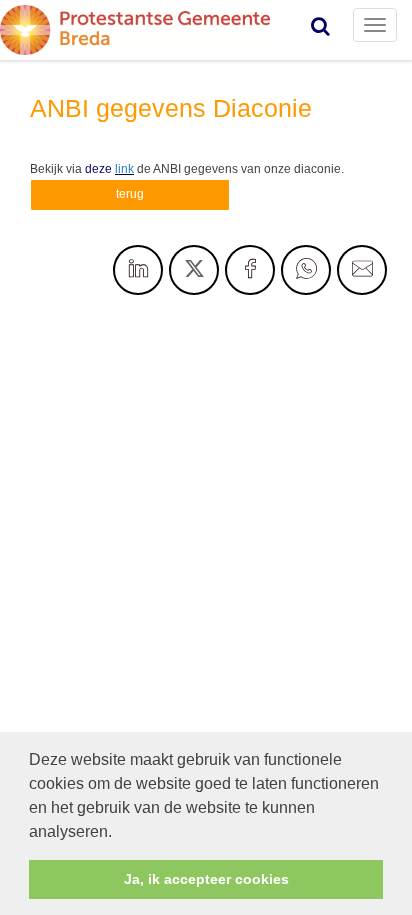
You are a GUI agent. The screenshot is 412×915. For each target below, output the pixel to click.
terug (130, 194)
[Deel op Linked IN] (138, 270)
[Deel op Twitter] (194, 270)
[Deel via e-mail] (362, 270)
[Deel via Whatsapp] (306, 270)
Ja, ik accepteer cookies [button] (206, 879)
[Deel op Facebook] (250, 270)
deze (109, 169)
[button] (119, 833)
